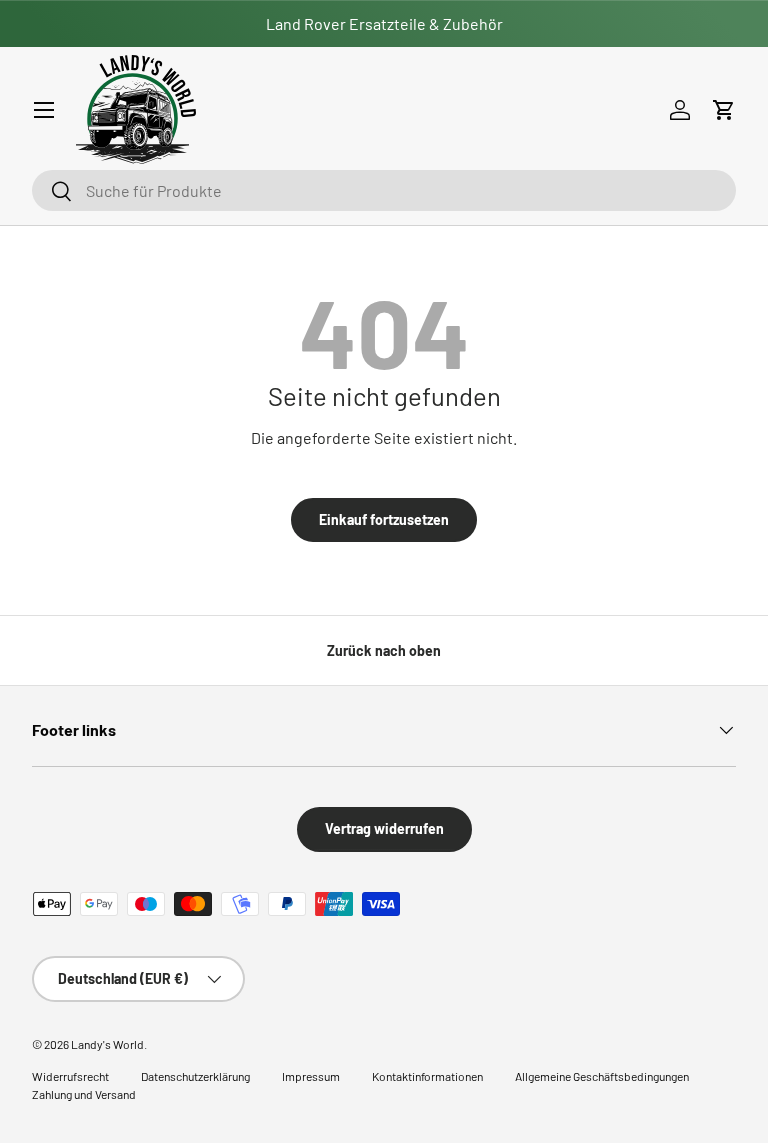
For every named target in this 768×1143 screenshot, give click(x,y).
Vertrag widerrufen (384, 828)
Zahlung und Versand (84, 1094)
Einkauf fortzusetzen (384, 519)
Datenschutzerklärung (195, 1076)
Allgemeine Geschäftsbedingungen (602, 1076)
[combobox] (384, 190)
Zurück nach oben (384, 650)
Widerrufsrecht (70, 1076)
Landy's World (107, 1044)
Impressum (311, 1076)
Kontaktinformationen (427, 1076)
